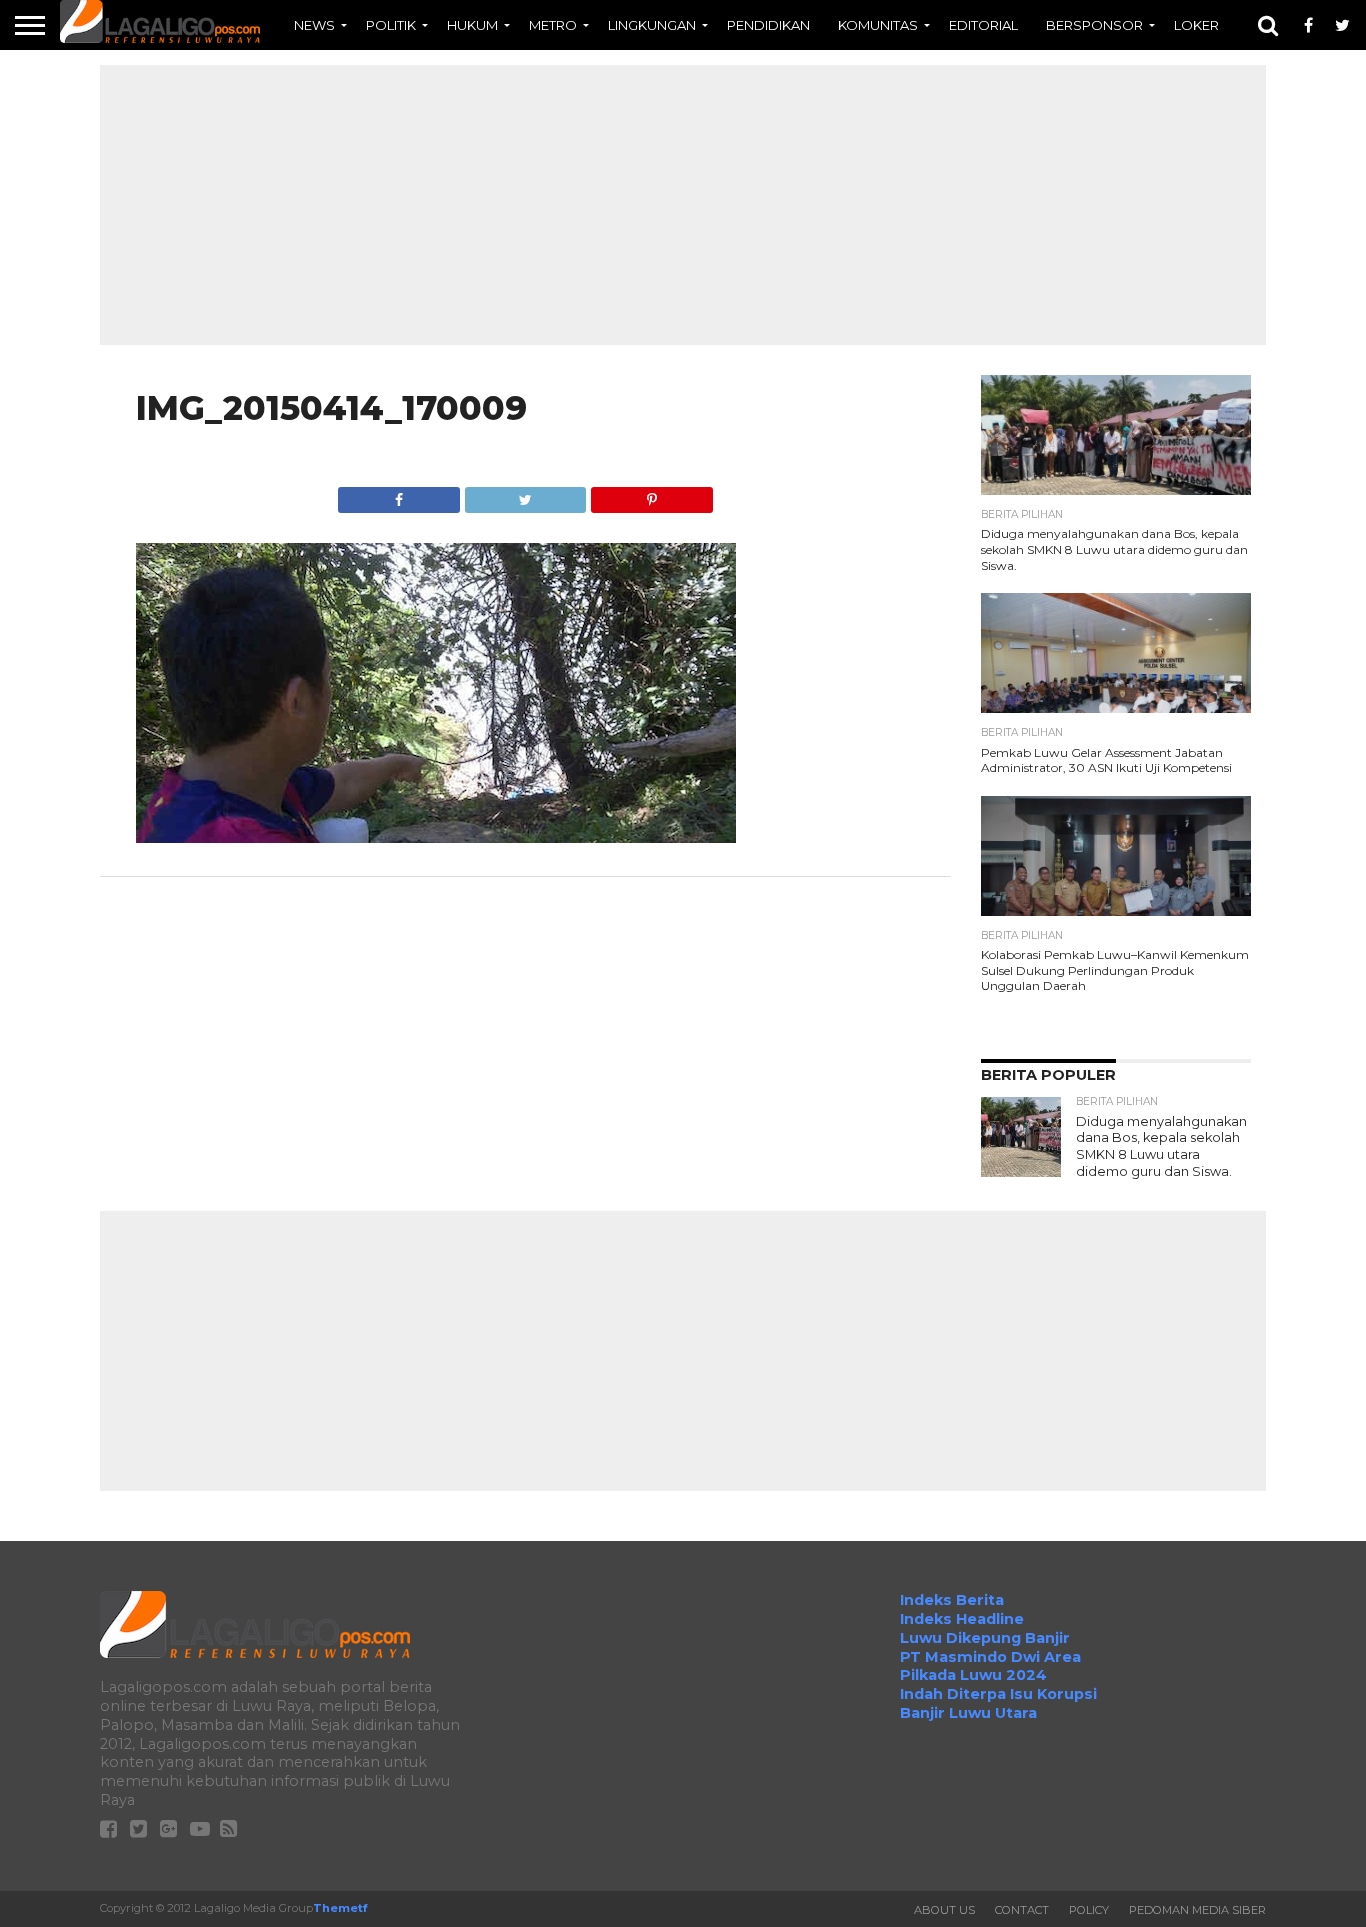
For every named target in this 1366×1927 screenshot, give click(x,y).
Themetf (340, 1908)
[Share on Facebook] (399, 494)
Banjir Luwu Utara (968, 1713)
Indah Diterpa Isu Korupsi (998, 1694)
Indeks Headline (962, 1619)
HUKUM (472, 25)
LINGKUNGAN (652, 25)
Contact (1022, 1910)
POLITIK (391, 25)
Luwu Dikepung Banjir (985, 1638)
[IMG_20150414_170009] (436, 837)
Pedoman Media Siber (1197, 1910)
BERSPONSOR (1094, 25)
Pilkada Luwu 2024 (973, 1675)
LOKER (1196, 25)
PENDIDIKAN (768, 25)
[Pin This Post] (651, 494)
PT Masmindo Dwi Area (990, 1657)
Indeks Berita (952, 1600)
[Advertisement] (683, 205)
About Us (944, 1910)
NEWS (314, 25)
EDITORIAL (983, 25)
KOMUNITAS (878, 25)
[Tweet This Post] (525, 494)
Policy (1089, 1910)
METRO (553, 25)
